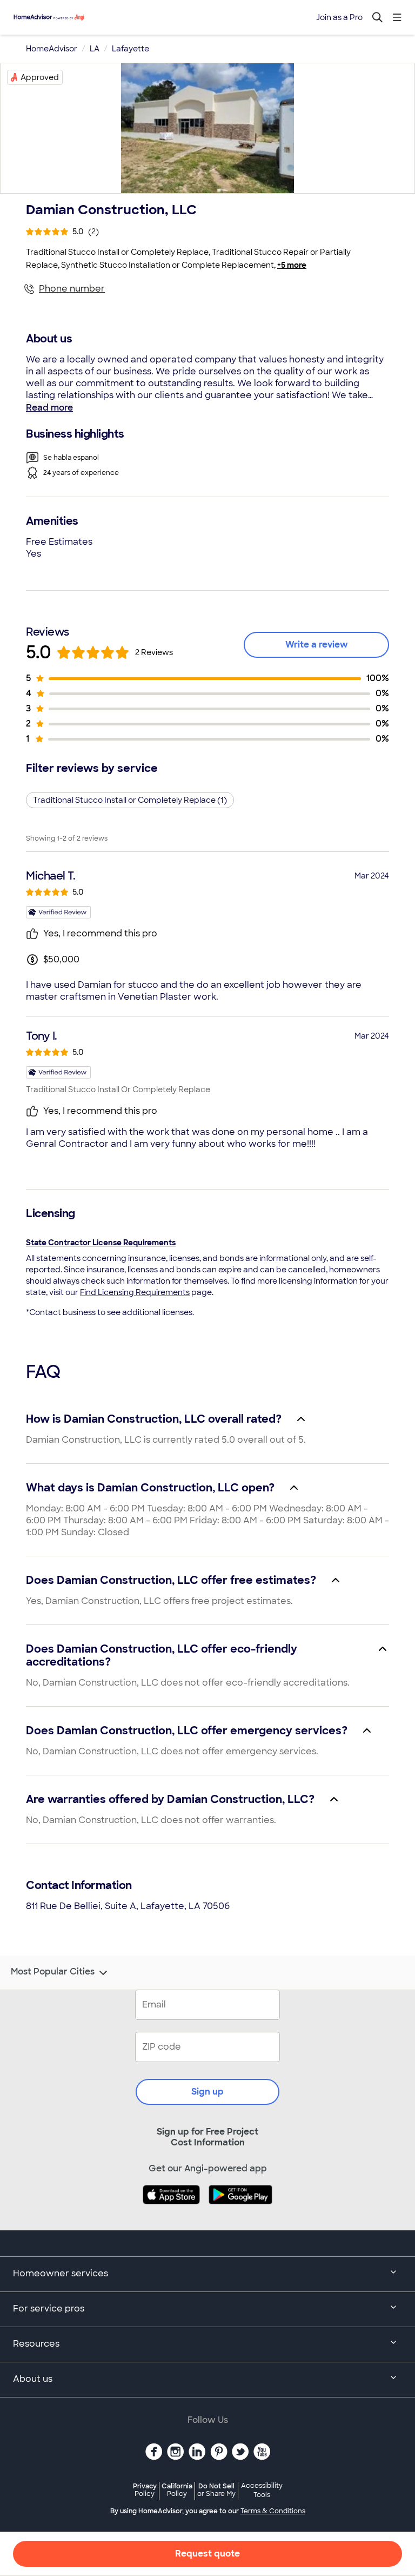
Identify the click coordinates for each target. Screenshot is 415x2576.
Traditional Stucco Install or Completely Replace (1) (130, 800)
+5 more (292, 265)
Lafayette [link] (130, 49)
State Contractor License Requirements (101, 1243)
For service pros (49, 2309)
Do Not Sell (216, 2490)
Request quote (207, 2554)
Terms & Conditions (273, 2511)
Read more (49, 408)
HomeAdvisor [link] (52, 49)
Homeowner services (61, 2273)
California (177, 2490)
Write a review (317, 645)
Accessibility (262, 2491)
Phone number (72, 289)
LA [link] (95, 49)
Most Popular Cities (53, 1972)
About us (33, 2379)
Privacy (145, 2490)
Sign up (207, 2092)
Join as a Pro (339, 17)
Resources (36, 2344)
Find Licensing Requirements (135, 1292)
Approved (40, 77)
